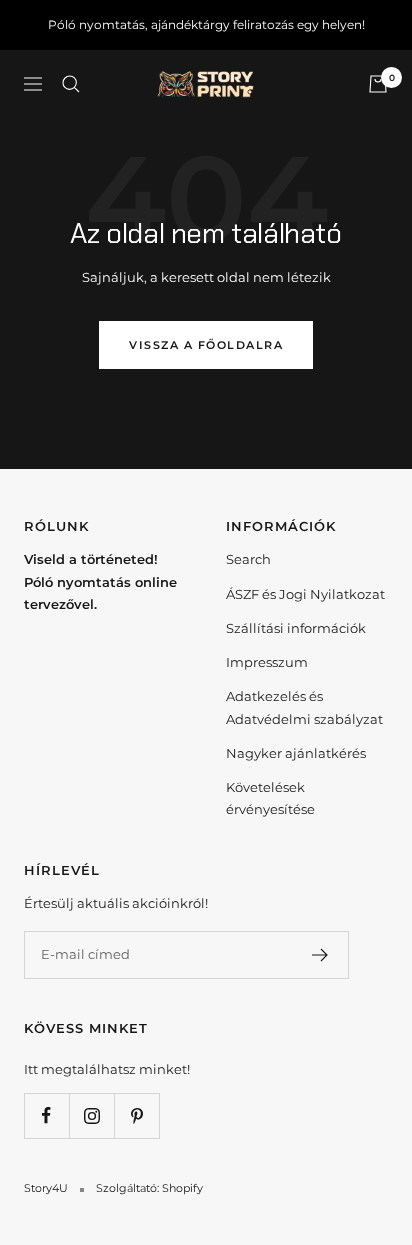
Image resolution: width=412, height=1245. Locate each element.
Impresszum (267, 662)
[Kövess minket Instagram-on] (91, 1115)
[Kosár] (378, 84)
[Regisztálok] (320, 955)
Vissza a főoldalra (206, 345)
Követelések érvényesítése (270, 798)
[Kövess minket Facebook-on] (46, 1115)
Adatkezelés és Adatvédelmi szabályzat (304, 707)
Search (248, 559)
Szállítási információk (296, 628)
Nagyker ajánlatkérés (296, 753)
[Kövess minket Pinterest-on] (136, 1115)
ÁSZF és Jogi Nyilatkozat (305, 594)
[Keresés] (71, 84)
